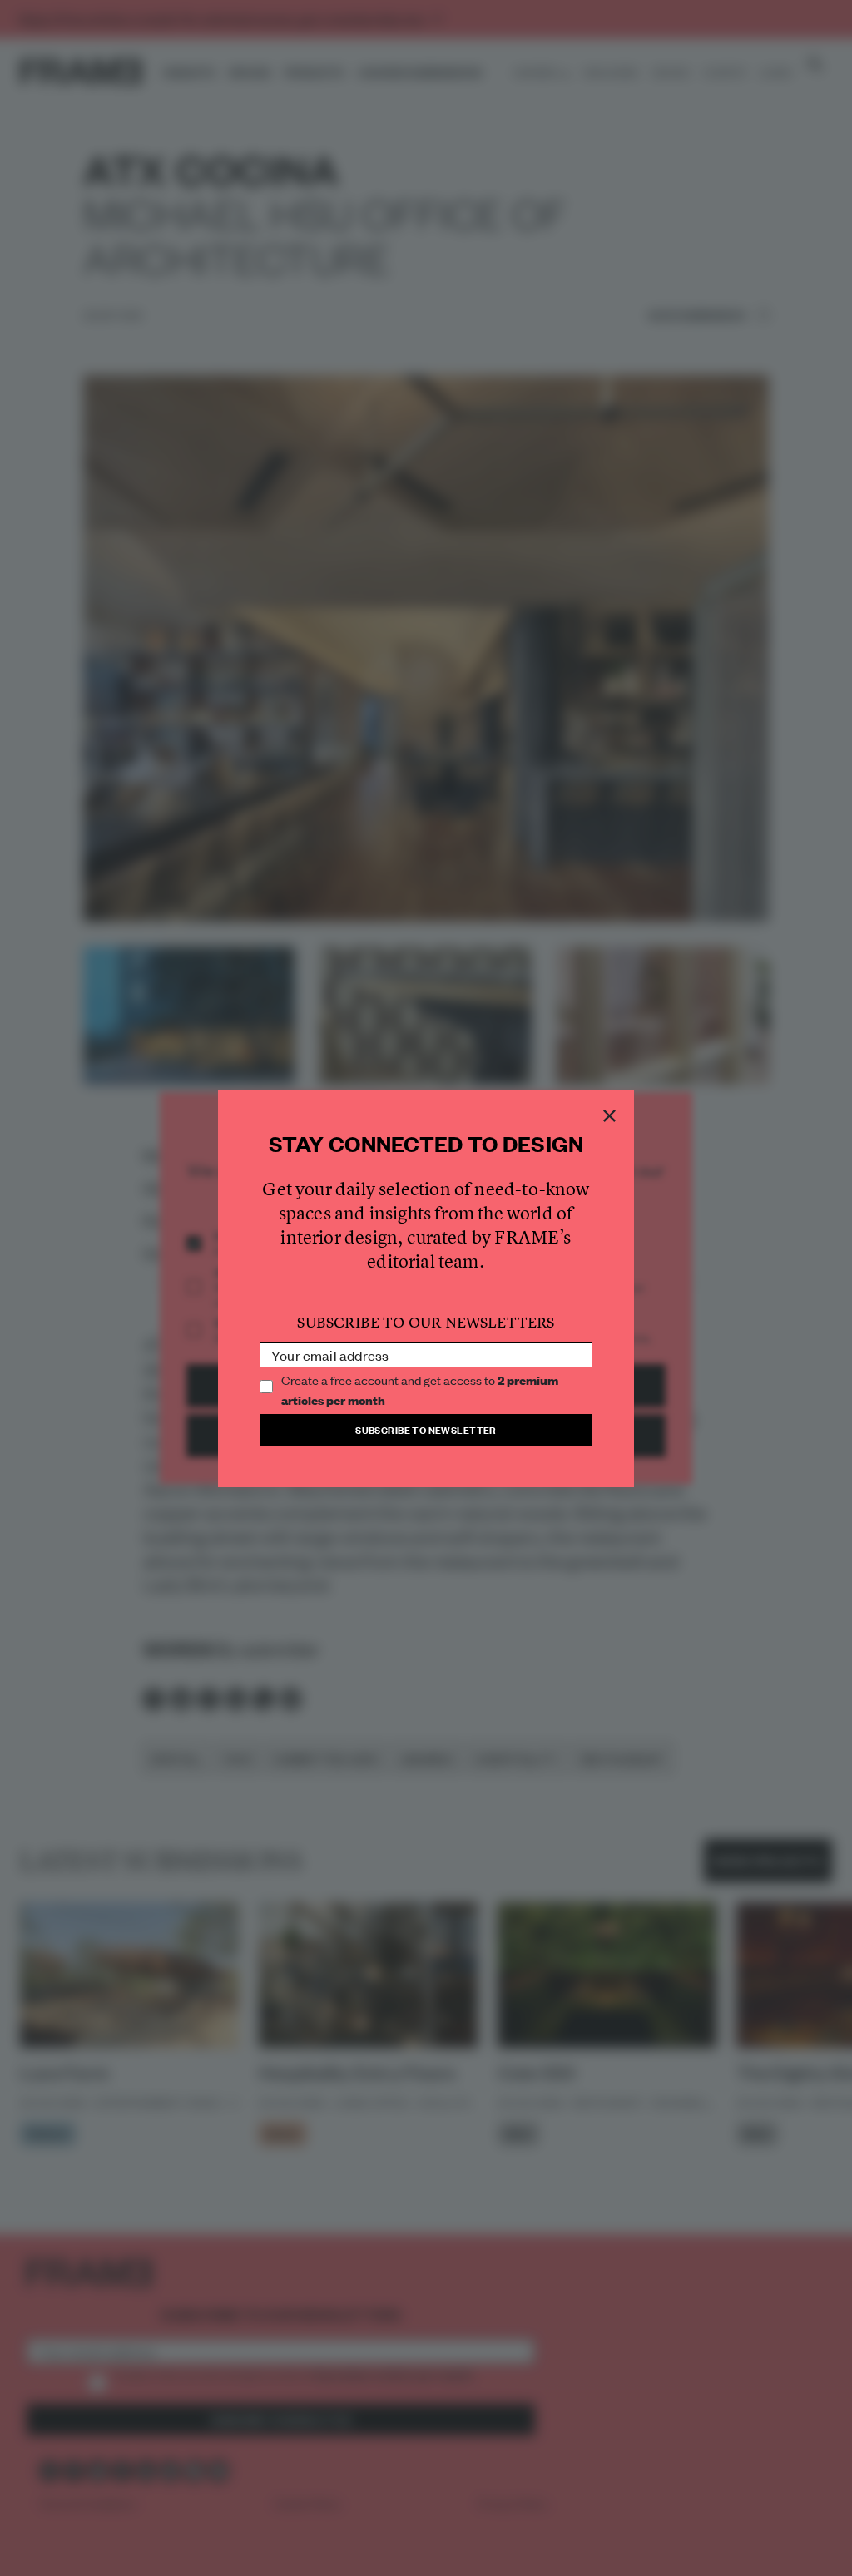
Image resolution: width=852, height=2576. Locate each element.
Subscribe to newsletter (426, 1429)
